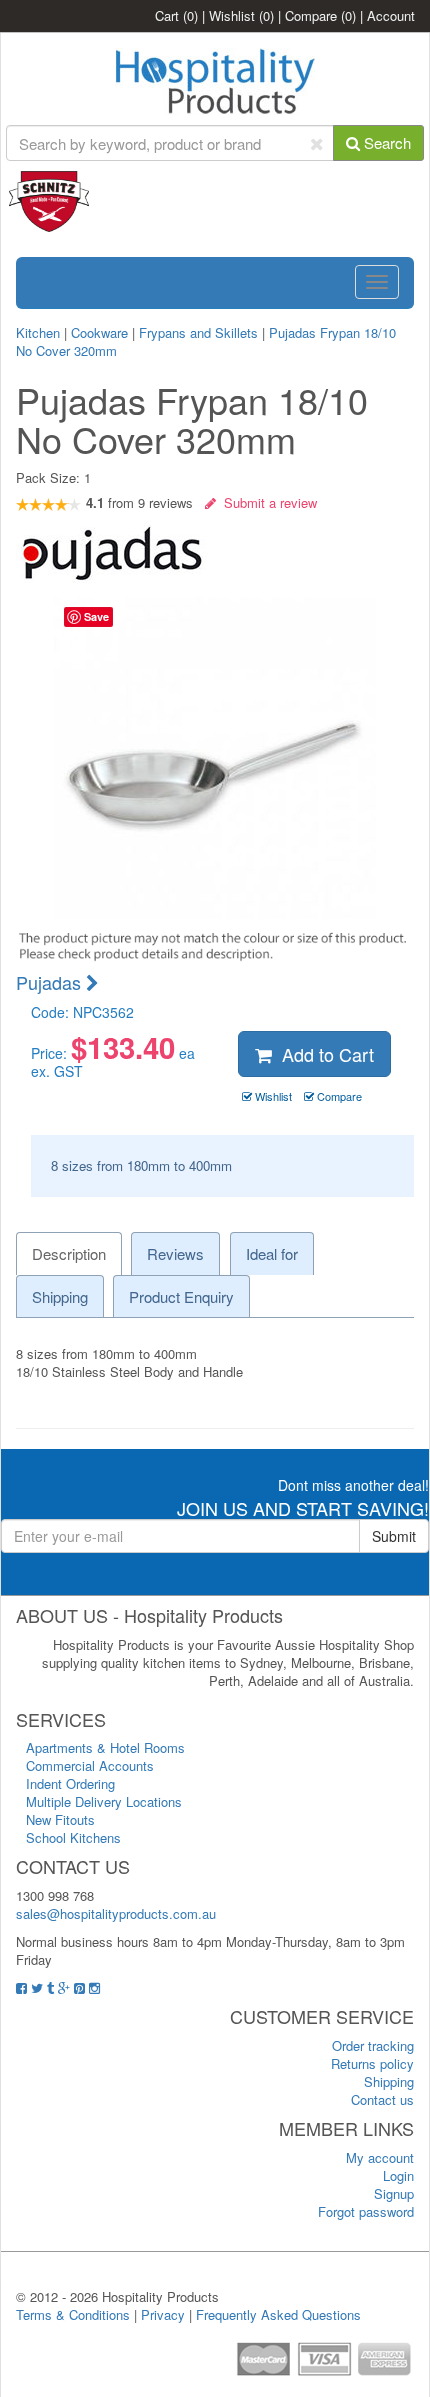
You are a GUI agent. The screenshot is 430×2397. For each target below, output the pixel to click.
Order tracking (373, 2045)
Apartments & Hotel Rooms (105, 1747)
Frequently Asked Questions (278, 2314)
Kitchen (40, 332)
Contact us (382, 2099)
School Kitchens (73, 1837)
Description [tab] (69, 1253)
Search (385, 142)
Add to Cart (323, 1054)
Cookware (99, 332)
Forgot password (366, 2211)
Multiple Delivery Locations (104, 1801)
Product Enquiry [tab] (181, 1296)
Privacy (163, 2314)
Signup (394, 2193)
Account (391, 15)
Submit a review (266, 502)
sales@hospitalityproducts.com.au (116, 1913)
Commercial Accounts (90, 1765)
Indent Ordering (70, 1783)
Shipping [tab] (60, 1296)
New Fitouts (60, 1819)
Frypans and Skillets (198, 332)
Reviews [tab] (175, 1253)
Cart (176, 15)
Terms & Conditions (73, 2314)
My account (380, 2157)
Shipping (389, 2081)
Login (398, 2175)
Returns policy (372, 2063)
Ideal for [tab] (272, 1253)
